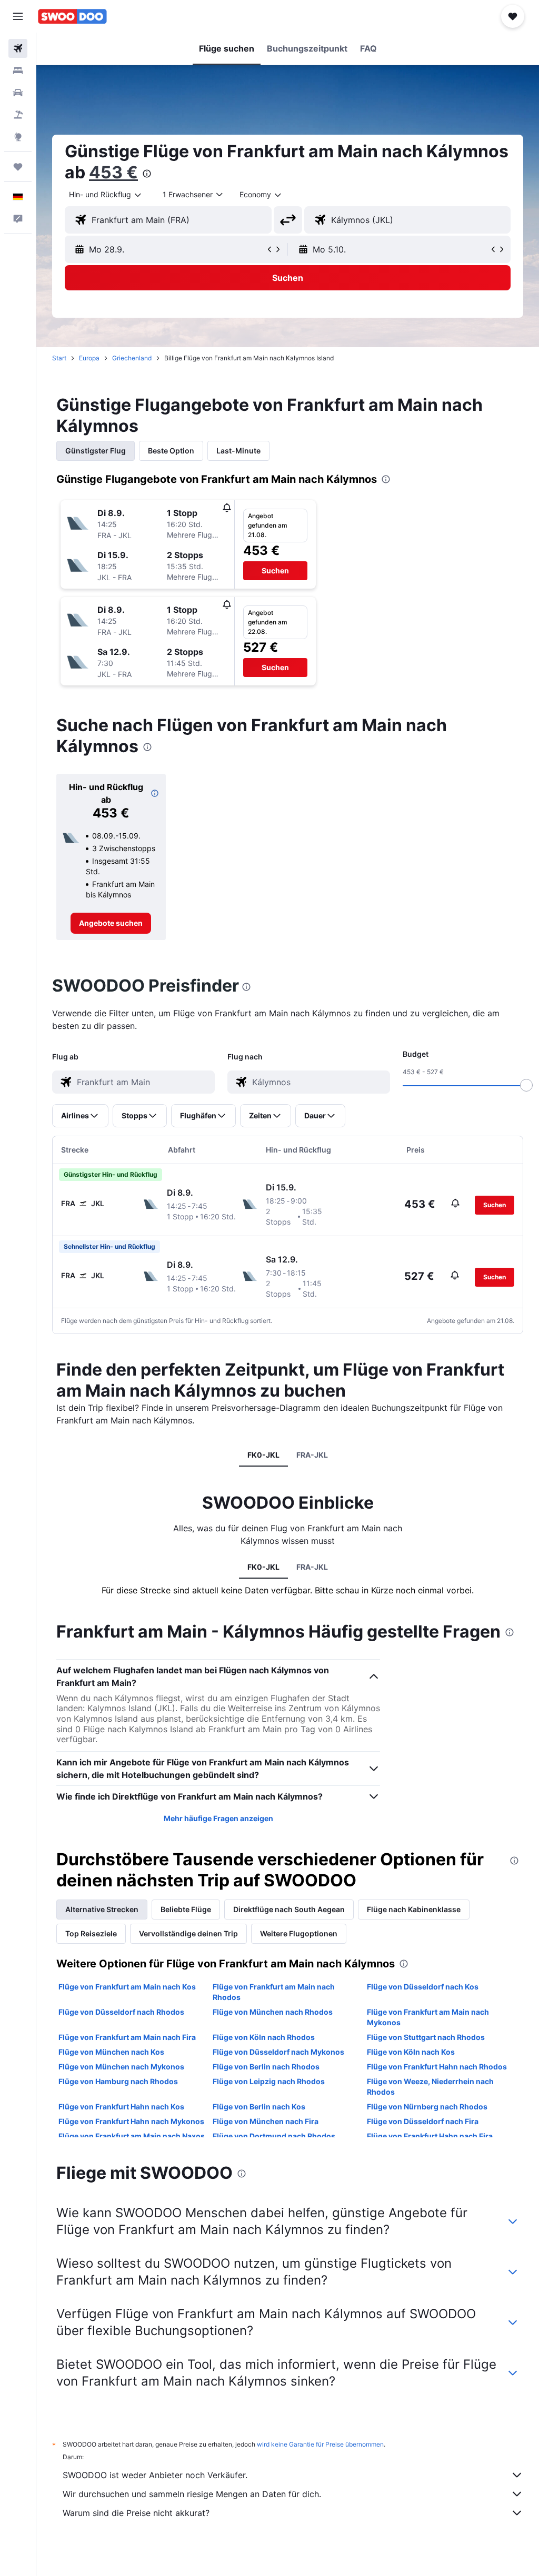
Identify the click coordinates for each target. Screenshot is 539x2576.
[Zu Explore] (18, 137)
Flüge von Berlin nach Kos (259, 2107)
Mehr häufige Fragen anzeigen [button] (218, 1818)
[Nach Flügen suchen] (18, 48)
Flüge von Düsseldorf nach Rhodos (121, 2012)
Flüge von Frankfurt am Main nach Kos (127, 1987)
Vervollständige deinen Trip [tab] (188, 1933)
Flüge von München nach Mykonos (121, 2067)
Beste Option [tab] (171, 451)
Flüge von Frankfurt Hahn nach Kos (121, 2107)
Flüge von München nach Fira (266, 2121)
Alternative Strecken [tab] (102, 1909)
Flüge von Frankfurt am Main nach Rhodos (274, 1992)
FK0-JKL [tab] (263, 1455)
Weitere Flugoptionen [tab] (299, 1933)
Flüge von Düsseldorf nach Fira (423, 2121)
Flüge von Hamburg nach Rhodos (118, 2081)
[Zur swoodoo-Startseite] (72, 16)
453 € (113, 172)
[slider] (526, 1085)
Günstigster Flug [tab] (96, 451)
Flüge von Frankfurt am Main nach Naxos (132, 2136)
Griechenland (132, 358)
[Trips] (18, 167)
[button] (18, 16)
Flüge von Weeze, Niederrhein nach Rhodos (430, 2087)
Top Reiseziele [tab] (91, 1933)
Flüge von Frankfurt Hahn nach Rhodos (437, 2067)
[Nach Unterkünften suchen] (18, 70)
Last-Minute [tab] (238, 451)
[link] (111, 923)
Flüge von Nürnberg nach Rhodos (427, 2107)
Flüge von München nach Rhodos (273, 2012)
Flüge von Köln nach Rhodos (264, 2037)
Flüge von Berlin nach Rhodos (266, 2067)
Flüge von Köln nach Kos (411, 2052)
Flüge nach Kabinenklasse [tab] (414, 1909)
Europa (89, 358)
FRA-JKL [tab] (312, 1455)
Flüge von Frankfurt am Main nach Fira (127, 2037)
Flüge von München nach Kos (111, 2052)
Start (59, 358)
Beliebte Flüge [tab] (186, 1909)
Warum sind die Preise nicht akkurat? (136, 2513)
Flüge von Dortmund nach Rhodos (274, 2136)
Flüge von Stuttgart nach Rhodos (426, 2037)
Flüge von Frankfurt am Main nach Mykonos (428, 2017)
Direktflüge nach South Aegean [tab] (289, 1909)
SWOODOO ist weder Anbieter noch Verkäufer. (155, 2475)
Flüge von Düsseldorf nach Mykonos (278, 2052)
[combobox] (261, 195)
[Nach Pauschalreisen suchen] (18, 115)
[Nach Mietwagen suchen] (18, 93)
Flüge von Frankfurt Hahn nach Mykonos (131, 2121)
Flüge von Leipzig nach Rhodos (269, 2081)
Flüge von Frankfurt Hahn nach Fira (430, 2136)
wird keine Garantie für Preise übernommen (320, 2444)
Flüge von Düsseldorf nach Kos (423, 1987)
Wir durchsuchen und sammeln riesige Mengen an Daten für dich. (192, 2494)
